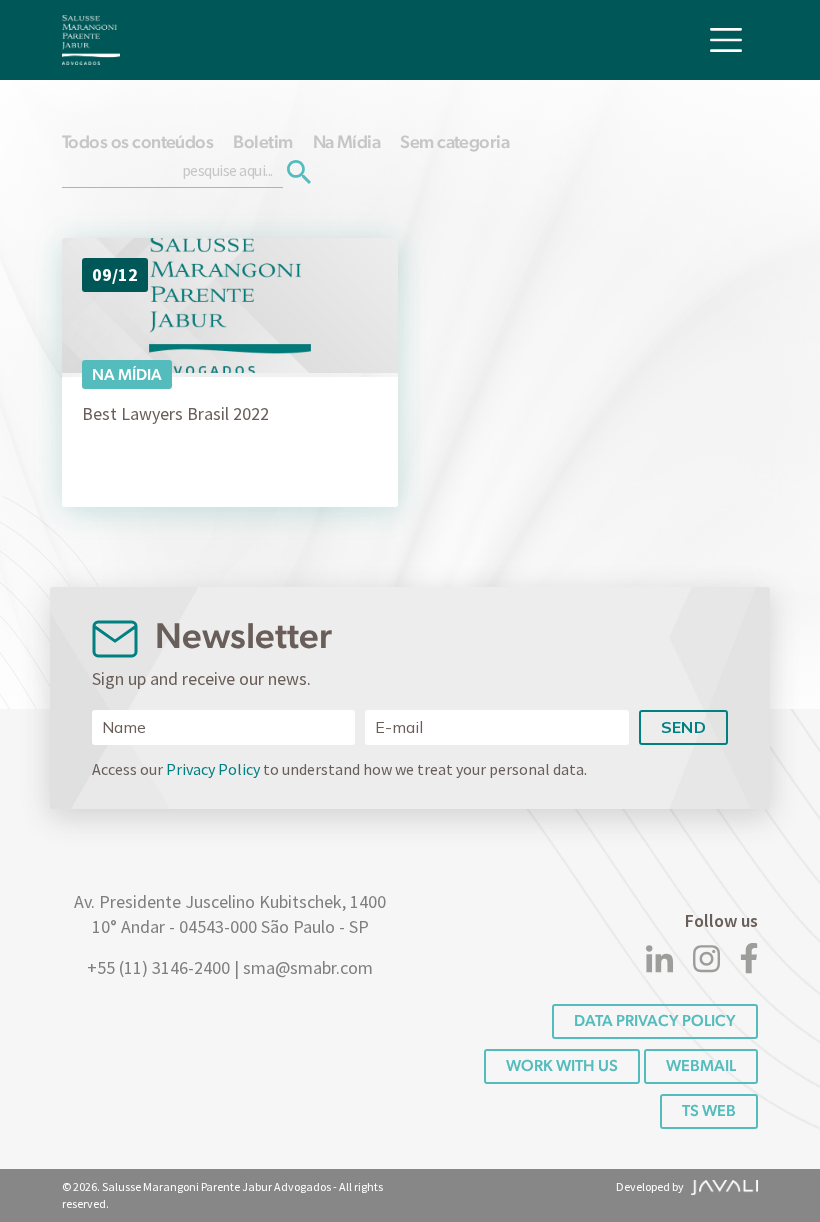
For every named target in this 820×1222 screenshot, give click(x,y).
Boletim (262, 141)
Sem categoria (454, 141)
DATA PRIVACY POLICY (655, 1020)
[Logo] (91, 40)
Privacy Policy (213, 769)
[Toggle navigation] (726, 40)
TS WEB (709, 1110)
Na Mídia (347, 141)
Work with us (562, 1065)
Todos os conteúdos (137, 141)
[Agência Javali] (722, 1186)
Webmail (701, 1065)
